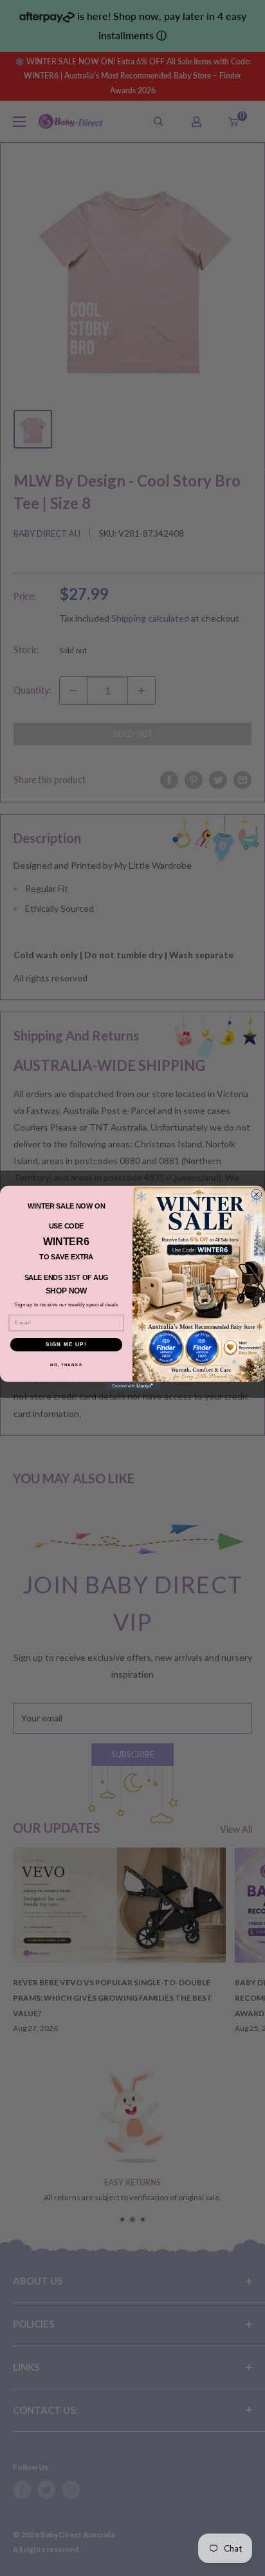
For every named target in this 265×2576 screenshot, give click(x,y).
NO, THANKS (66, 1365)
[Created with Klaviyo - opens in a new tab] (133, 1386)
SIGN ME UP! (66, 1345)
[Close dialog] (257, 1194)
